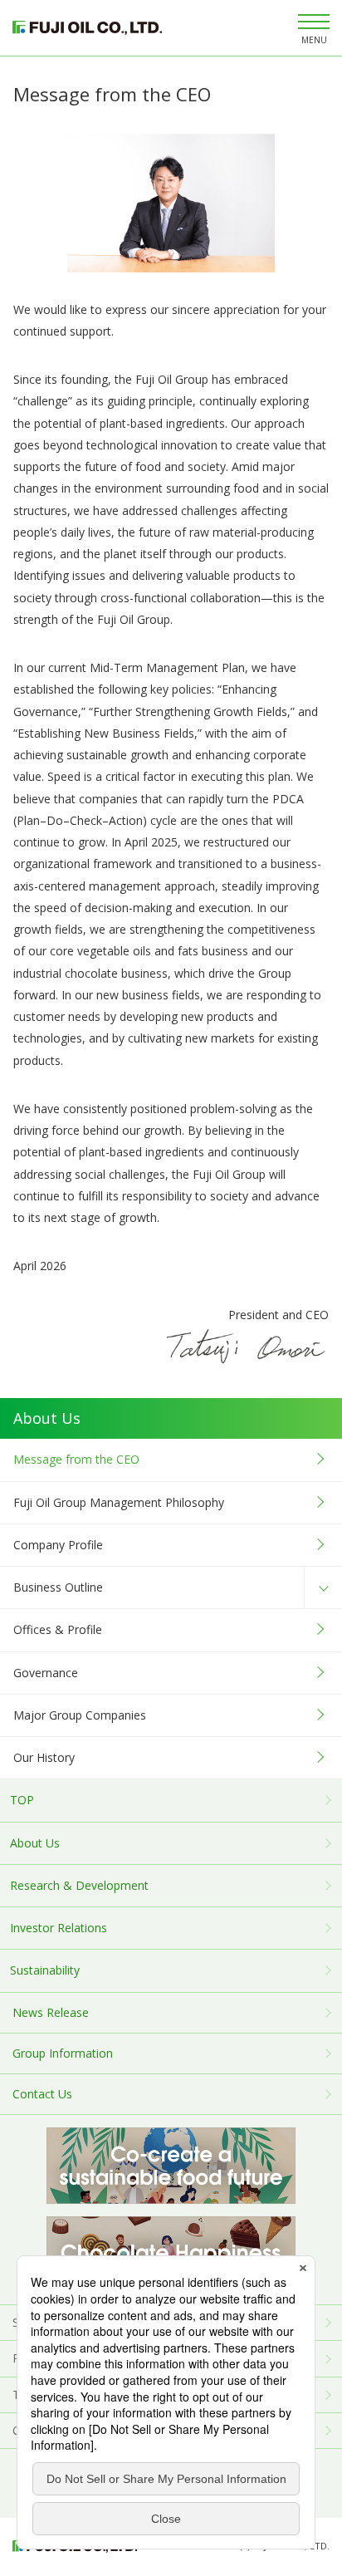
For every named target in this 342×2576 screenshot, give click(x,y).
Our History (44, 1757)
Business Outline (58, 1587)
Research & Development (79, 1885)
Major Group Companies (80, 1715)
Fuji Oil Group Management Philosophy (119, 1502)
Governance (46, 1673)
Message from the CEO (76, 1459)
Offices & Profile (58, 1629)
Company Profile (58, 1545)
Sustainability (45, 1970)
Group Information (63, 2053)
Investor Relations (59, 1928)
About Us (35, 1843)
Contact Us (42, 2094)
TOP (22, 1800)
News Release (51, 2012)
